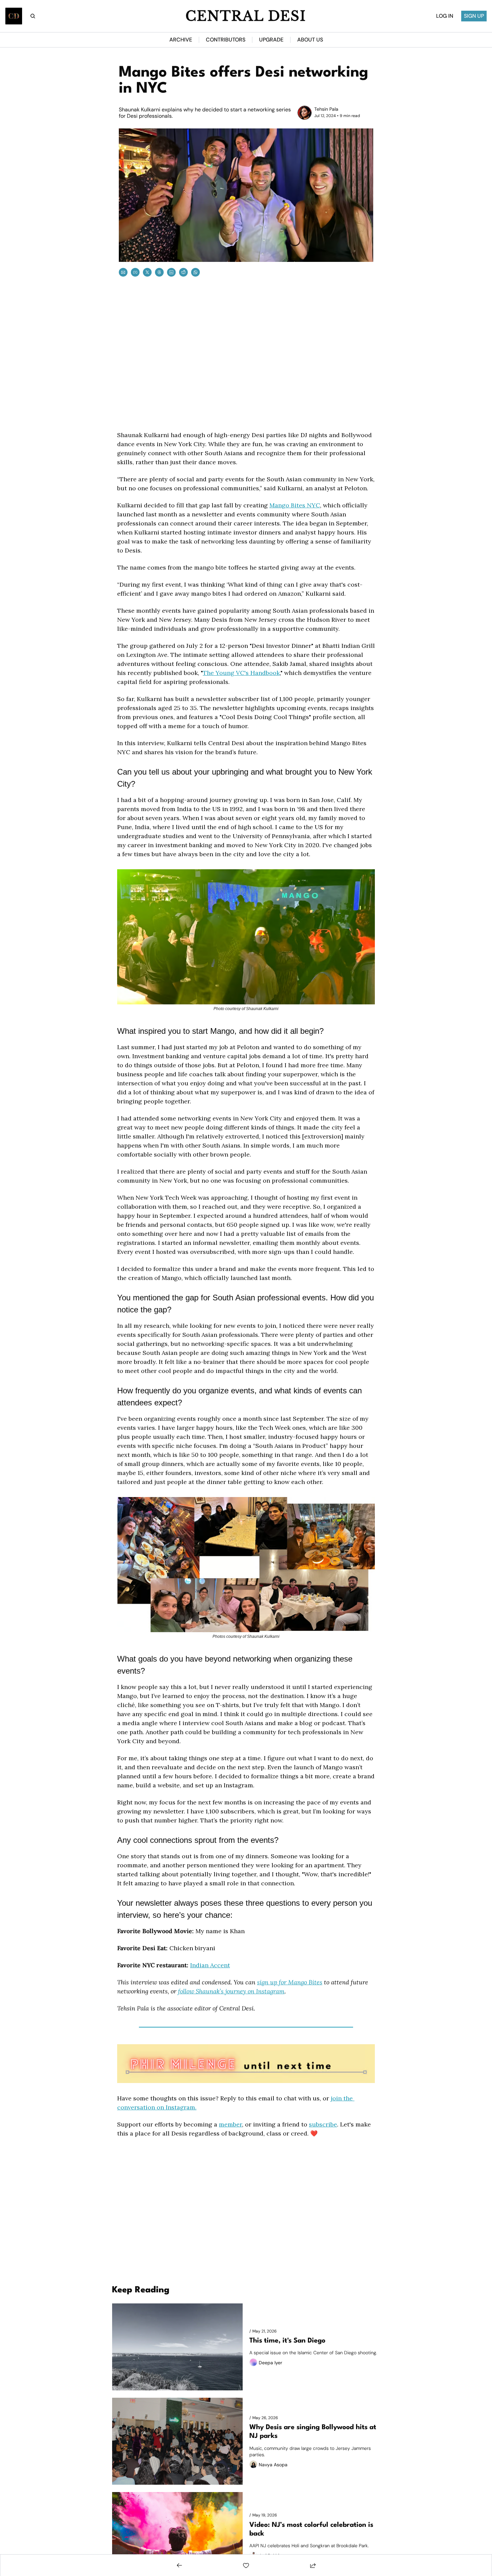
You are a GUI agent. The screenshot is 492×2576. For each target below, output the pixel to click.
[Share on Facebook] (135, 272)
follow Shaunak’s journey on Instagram (231, 1991)
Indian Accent (210, 1965)
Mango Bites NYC (295, 505)
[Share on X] (147, 272)
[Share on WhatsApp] (195, 272)
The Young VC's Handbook (241, 673)
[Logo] (14, 16)
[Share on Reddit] (183, 272)
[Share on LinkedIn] (171, 272)
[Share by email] (123, 272)
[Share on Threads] (159, 272)
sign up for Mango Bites (290, 1982)
